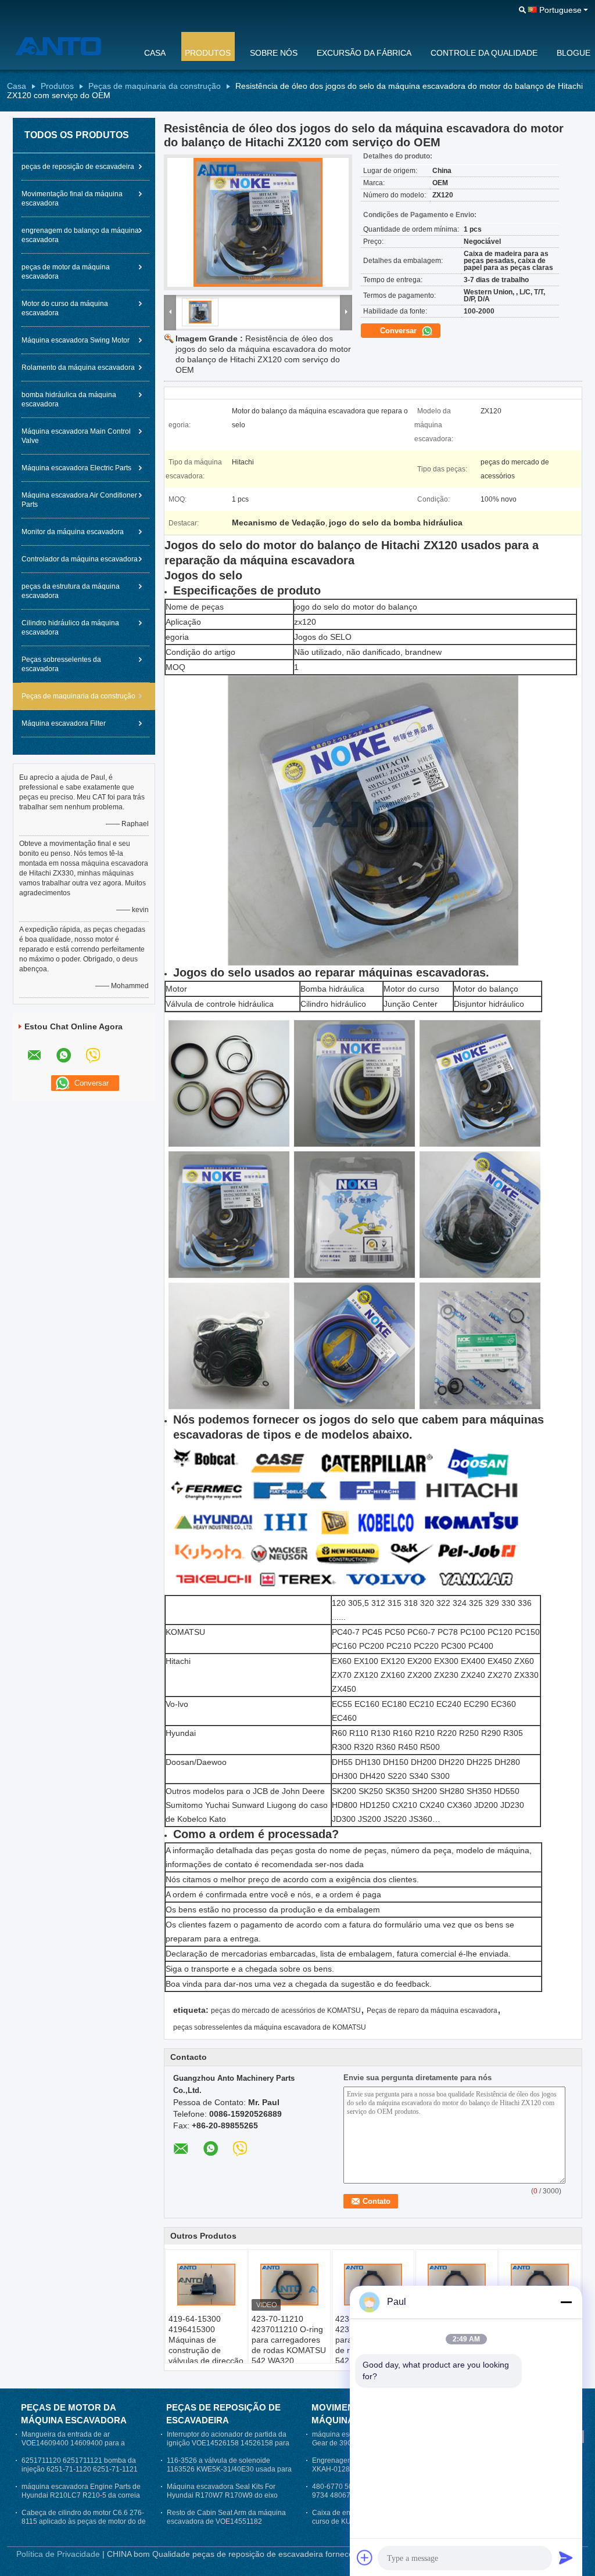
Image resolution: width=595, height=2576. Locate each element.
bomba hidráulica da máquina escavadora (69, 399)
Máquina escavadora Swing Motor (76, 340)
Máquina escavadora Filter (64, 723)
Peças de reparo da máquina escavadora (432, 2011)
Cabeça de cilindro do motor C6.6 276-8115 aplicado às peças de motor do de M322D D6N (84, 2521)
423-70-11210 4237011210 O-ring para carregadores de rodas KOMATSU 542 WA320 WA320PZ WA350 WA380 (289, 2350)
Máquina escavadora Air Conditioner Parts (79, 500)
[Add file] (365, 2557)
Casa (155, 53)
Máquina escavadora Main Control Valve (76, 436)
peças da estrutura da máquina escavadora (71, 591)
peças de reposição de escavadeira (78, 167)
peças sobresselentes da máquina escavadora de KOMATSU (270, 2027)
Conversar (399, 331)
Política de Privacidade (58, 2554)
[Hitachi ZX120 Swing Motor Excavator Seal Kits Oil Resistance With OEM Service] (258, 222)
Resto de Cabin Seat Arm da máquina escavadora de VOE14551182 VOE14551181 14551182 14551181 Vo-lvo (226, 2526)
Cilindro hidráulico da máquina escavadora (70, 628)
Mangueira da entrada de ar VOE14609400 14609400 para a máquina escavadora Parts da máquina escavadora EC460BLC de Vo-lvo (84, 2447)
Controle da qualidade (484, 53)
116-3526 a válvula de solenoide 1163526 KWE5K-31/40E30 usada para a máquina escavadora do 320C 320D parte (229, 2474)
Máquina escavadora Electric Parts (76, 468)
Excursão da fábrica (364, 53)
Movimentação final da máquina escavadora (72, 199)
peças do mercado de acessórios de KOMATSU (286, 2011)
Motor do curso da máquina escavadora (65, 308)
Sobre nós (274, 53)
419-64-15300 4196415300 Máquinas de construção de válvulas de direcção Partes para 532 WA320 (206, 2350)
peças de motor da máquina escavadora (66, 272)
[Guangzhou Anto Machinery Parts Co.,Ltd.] (68, 46)
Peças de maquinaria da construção (155, 86)
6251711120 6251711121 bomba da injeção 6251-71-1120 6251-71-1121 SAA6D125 (80, 2469)
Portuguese (560, 10)
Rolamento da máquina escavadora (78, 368)
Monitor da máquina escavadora (73, 532)
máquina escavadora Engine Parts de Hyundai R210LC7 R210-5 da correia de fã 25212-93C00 (81, 2495)
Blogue (574, 53)
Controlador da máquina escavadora (80, 559)
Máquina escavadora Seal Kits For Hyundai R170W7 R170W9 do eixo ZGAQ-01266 (222, 2495)
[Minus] (566, 2302)
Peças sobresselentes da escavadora (61, 664)
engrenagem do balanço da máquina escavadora (80, 235)
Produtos (208, 53)
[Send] (566, 2557)
